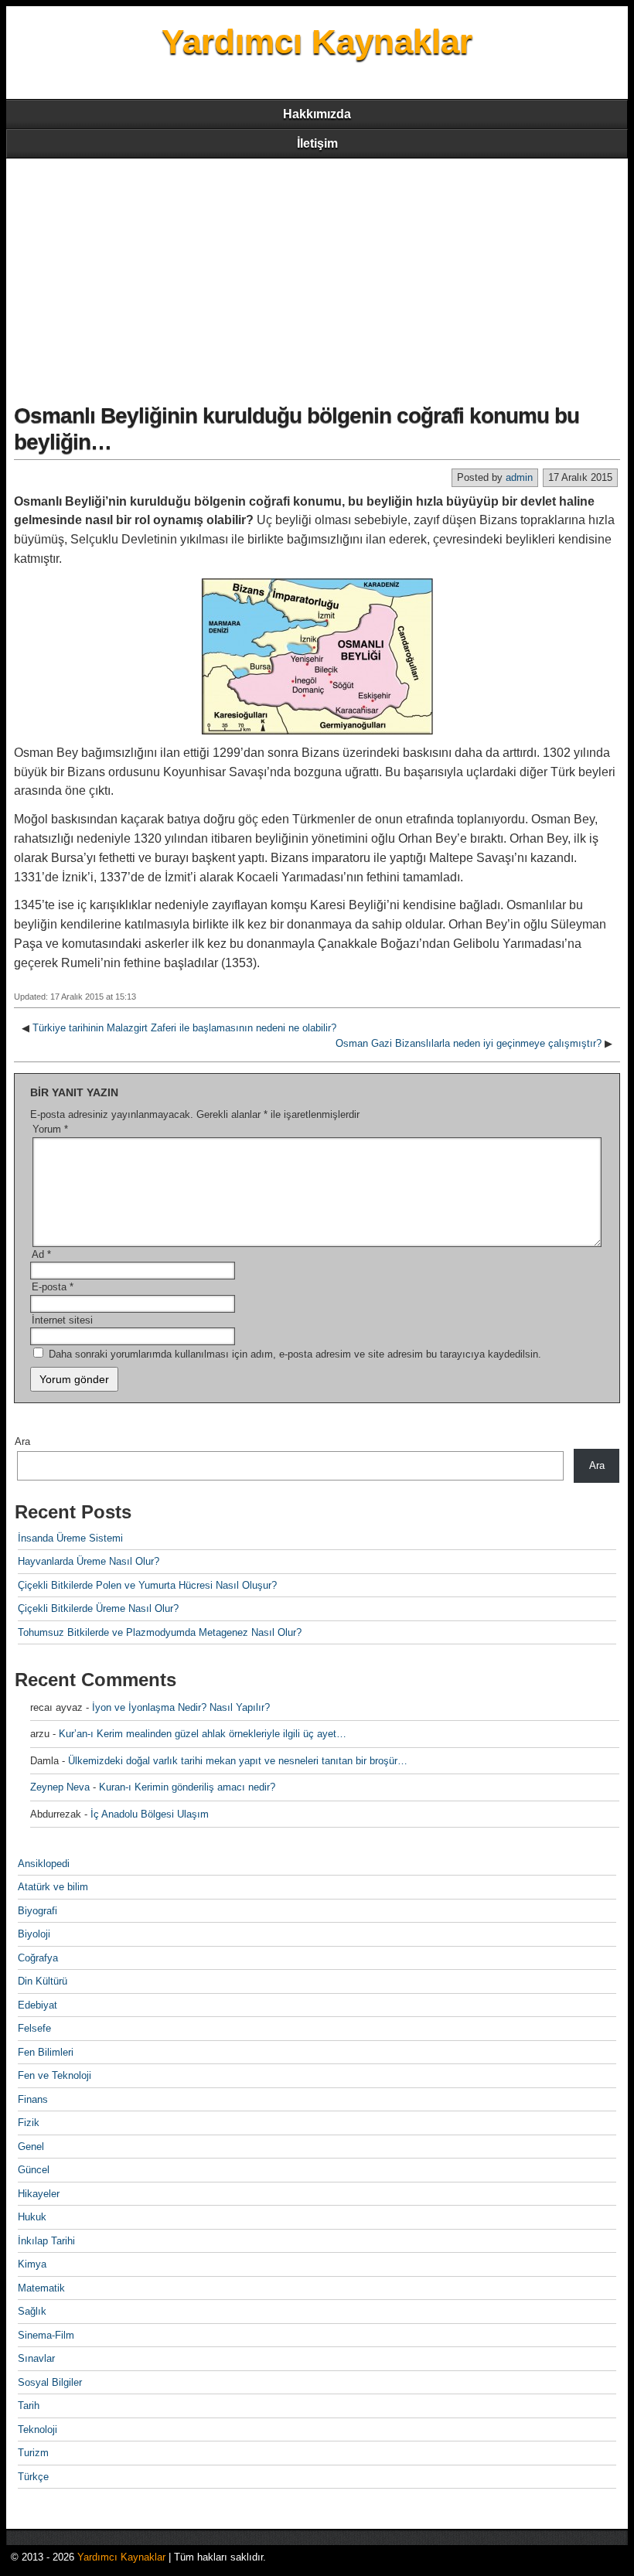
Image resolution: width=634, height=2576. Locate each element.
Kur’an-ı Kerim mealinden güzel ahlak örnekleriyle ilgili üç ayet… (203, 1734)
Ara (22, 1441)
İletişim (317, 143)
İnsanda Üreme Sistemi (70, 1538)
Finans (33, 2099)
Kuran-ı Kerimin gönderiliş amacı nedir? (187, 1787)
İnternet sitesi (62, 1320)
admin (519, 477)
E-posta (53, 1287)
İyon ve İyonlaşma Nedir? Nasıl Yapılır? (181, 1707)
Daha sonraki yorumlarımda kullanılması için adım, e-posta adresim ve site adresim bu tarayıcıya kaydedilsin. (295, 1354)
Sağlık (32, 2311)
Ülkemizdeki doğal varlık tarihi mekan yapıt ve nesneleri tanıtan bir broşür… (238, 1761)
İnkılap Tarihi (46, 2241)
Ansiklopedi (44, 1864)
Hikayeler (39, 2194)
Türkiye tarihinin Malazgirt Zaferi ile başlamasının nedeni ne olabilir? (184, 1028)
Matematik (41, 2288)
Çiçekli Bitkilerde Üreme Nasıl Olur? (98, 1608)
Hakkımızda (317, 114)
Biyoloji (34, 1934)
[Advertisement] (317, 274)
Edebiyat (37, 2005)
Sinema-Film (46, 2335)
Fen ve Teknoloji (55, 2075)
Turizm (33, 2453)
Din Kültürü (43, 1981)
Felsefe (34, 2028)
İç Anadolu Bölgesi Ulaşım (150, 1814)
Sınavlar (36, 2358)
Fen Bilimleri (46, 2052)
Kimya (32, 2264)
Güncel (34, 2170)
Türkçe (33, 2477)
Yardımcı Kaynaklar (317, 41)
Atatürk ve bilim (53, 1887)
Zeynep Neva (60, 1787)
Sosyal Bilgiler (50, 2382)
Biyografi (37, 1911)
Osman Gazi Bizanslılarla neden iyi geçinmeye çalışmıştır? (469, 1043)
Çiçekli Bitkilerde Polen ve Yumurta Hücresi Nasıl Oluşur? (147, 1585)
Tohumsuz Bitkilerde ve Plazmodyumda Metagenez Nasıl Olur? (160, 1632)
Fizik (29, 2123)
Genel (31, 2147)
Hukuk (32, 2217)
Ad (41, 1254)
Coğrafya (38, 1958)
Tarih (29, 2406)
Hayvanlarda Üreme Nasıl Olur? (89, 1561)
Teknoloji (37, 2429)
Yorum (50, 1129)
